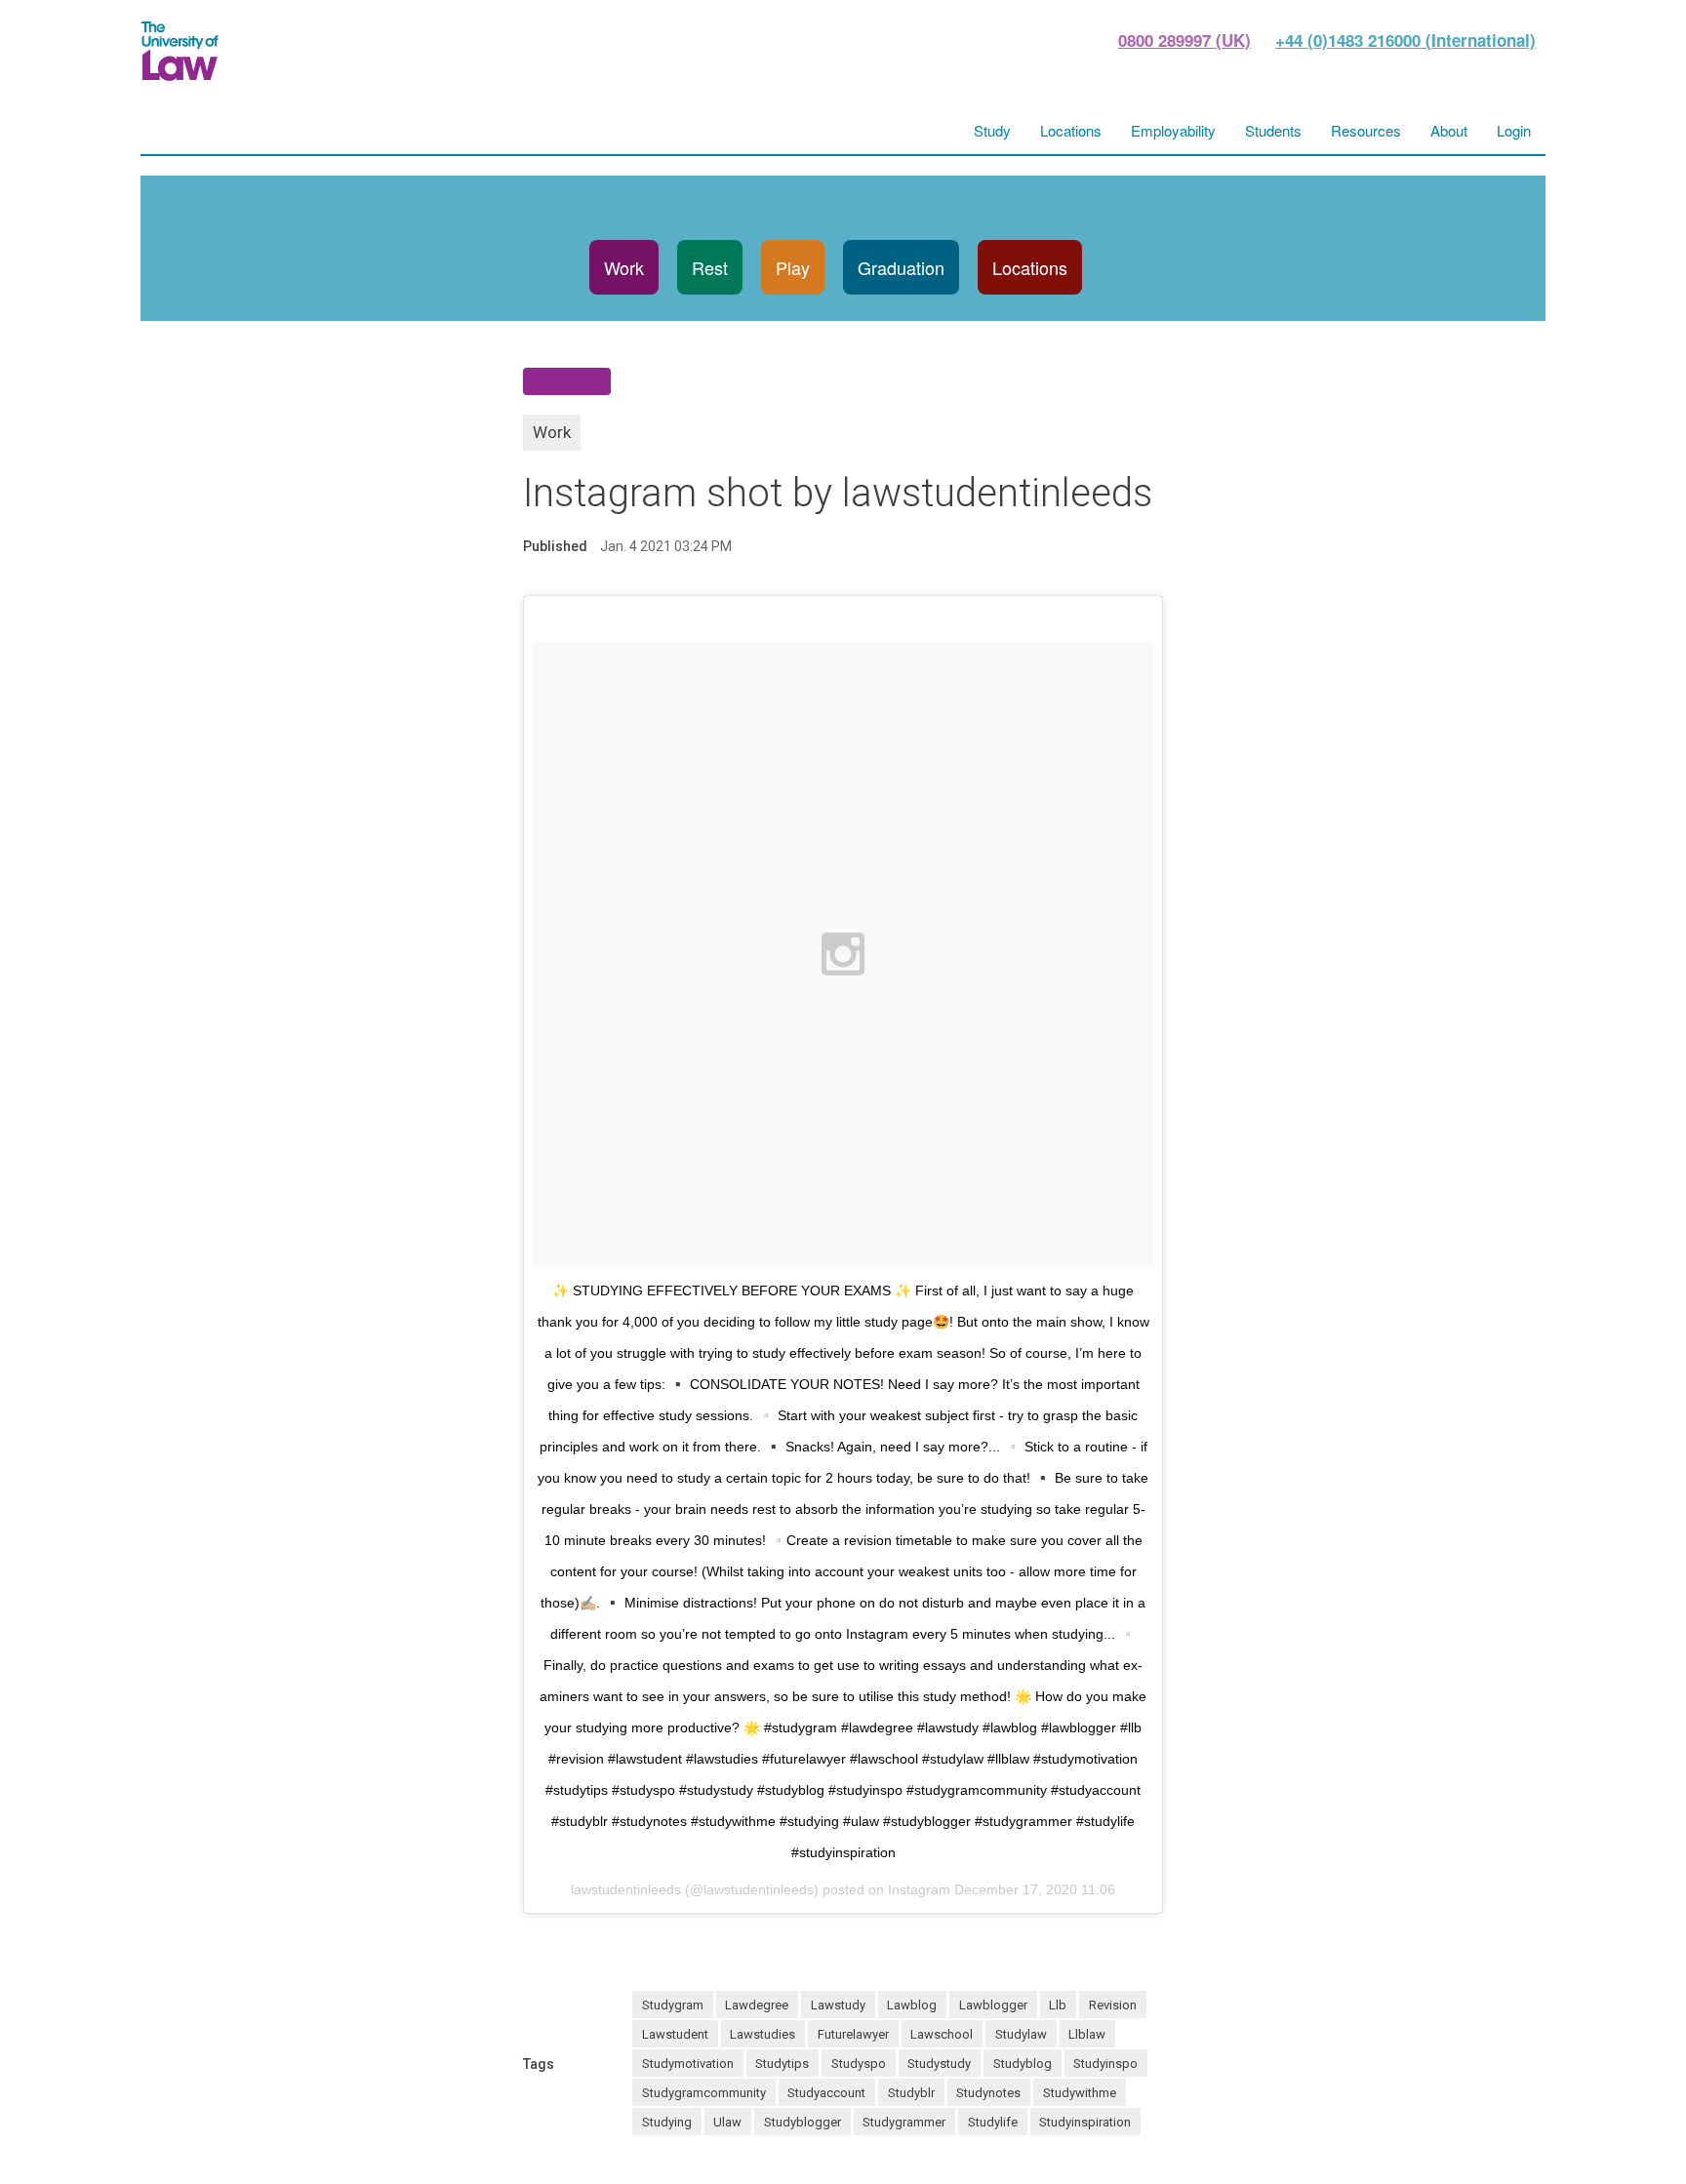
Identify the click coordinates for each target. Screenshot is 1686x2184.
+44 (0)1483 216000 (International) (1405, 40)
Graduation (901, 267)
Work (624, 267)
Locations (1030, 267)
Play (793, 267)
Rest (710, 267)
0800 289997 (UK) (1184, 40)
